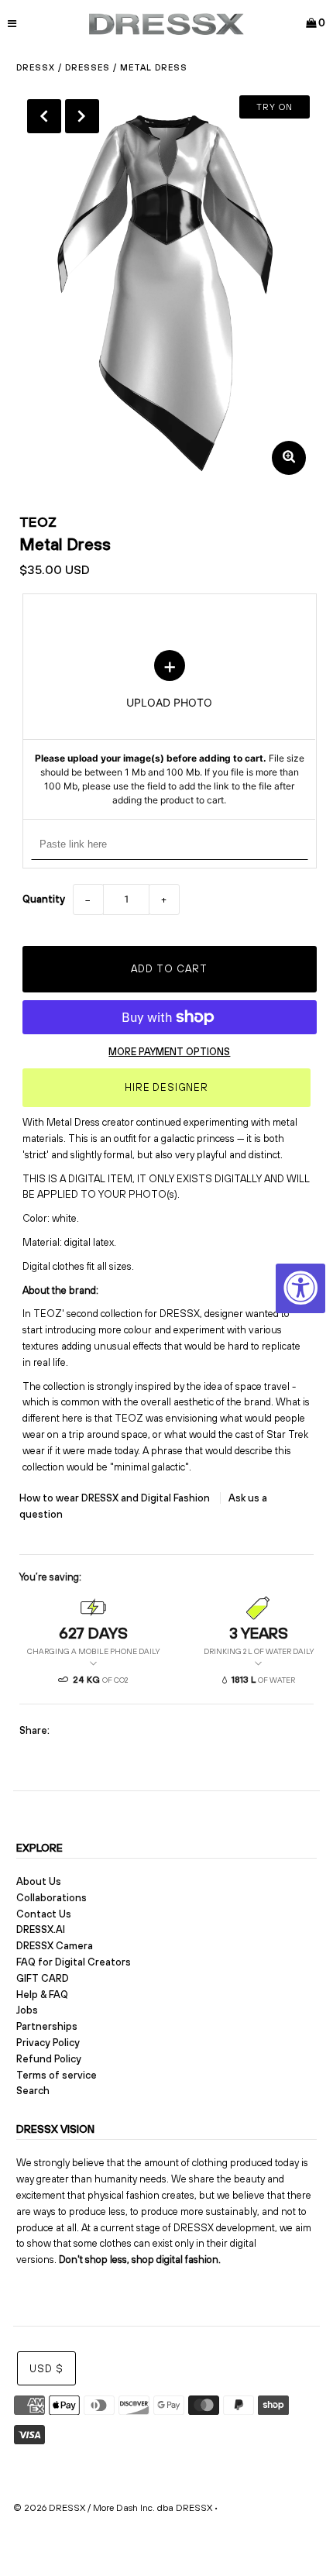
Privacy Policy (48, 2043)
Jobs (27, 2010)
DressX (36, 67)
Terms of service (57, 2075)
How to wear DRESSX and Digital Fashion (116, 1498)
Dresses (88, 67)
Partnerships (47, 2026)
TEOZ (38, 522)
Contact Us (44, 1914)
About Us (39, 1881)
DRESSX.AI (41, 1929)
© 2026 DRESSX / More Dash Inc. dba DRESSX (113, 2508)
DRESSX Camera (55, 1946)
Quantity (44, 899)
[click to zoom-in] (289, 458)
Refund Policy (49, 2059)
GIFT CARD (43, 1978)
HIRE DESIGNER (166, 1087)
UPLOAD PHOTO (170, 729)
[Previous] (44, 116)
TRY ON (275, 107)
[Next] (82, 116)
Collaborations (51, 1898)
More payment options (169, 1052)
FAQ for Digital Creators (74, 1962)
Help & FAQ (42, 1995)
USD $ (46, 2369)
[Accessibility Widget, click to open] (300, 1288)
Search (33, 2091)
